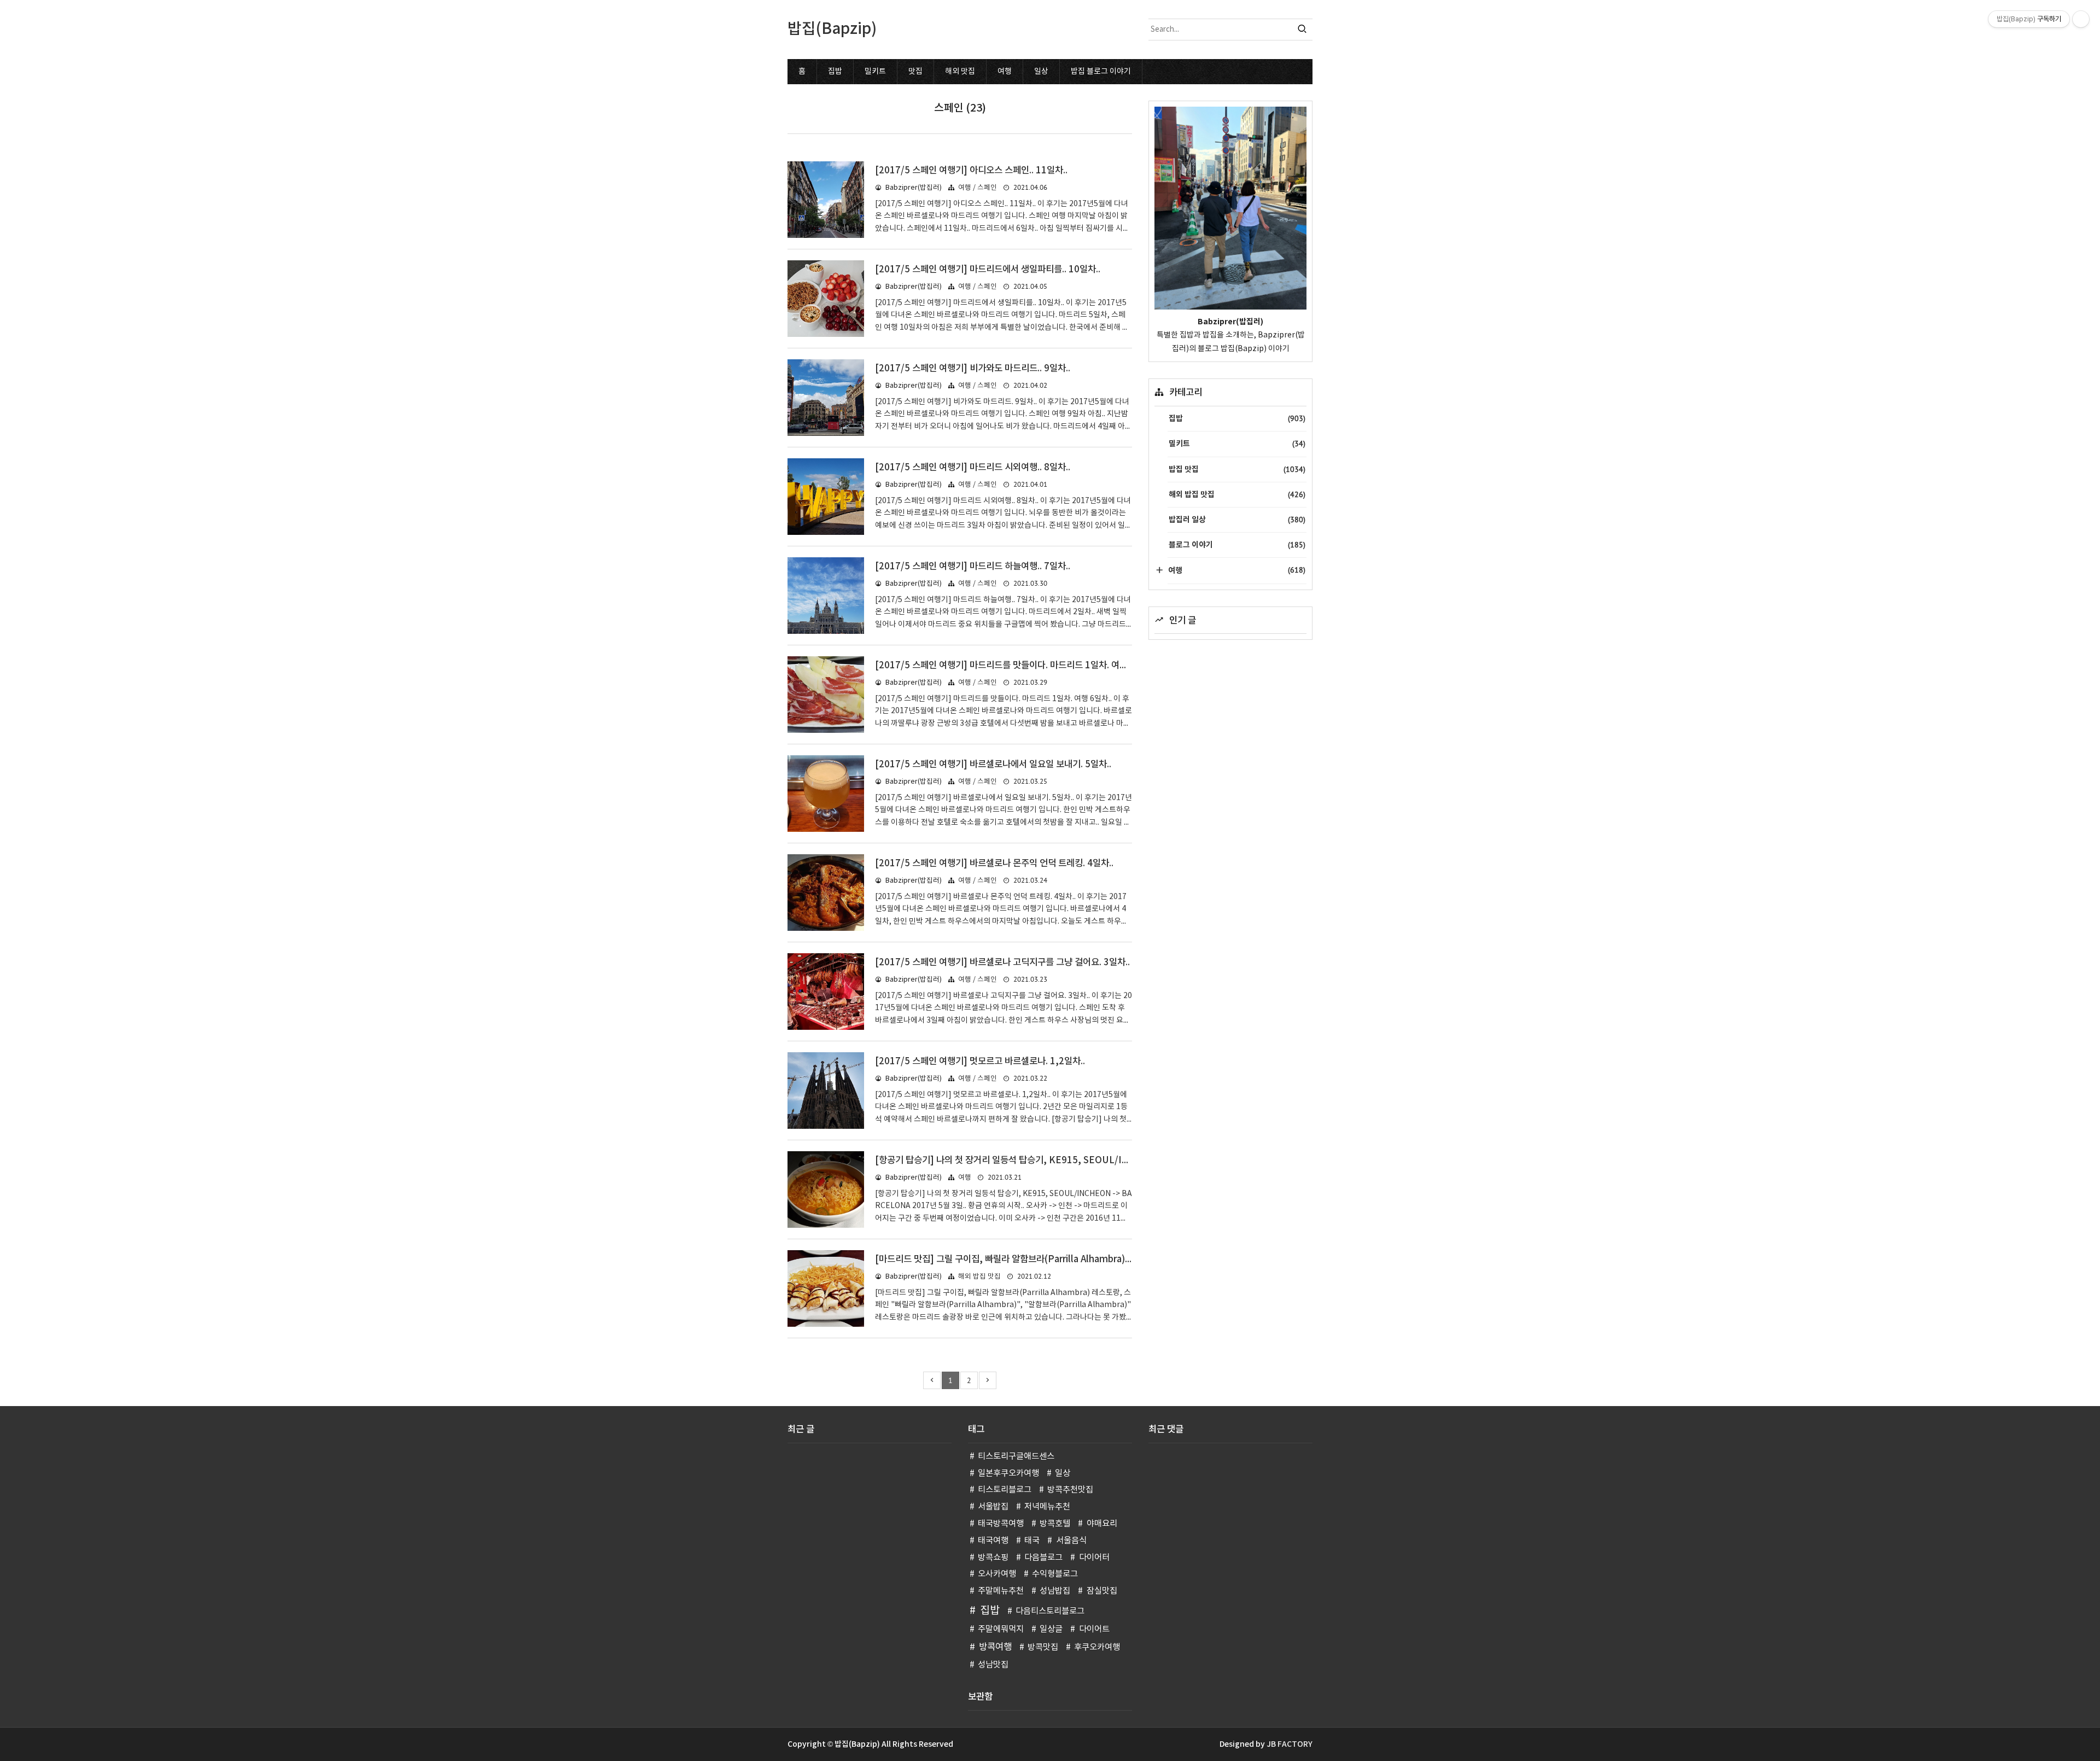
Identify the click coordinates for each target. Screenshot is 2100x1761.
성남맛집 (993, 1665)
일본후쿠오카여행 (1008, 1474)
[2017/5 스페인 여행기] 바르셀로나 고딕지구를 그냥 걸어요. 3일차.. (1002, 963)
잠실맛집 (1102, 1591)
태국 (1032, 1541)
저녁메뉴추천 (1047, 1507)
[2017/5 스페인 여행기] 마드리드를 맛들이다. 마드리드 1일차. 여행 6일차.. (1016, 666)
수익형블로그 (1055, 1574)
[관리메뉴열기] (2081, 19)
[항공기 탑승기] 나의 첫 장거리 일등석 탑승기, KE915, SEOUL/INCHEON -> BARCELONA (1053, 1161)
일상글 (1051, 1629)
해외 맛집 (960, 72)
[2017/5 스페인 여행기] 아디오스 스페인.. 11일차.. (971, 171)
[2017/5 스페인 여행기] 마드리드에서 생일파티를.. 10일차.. (988, 270)
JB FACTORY (1290, 1744)
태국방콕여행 (1001, 1524)
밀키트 (875, 72)
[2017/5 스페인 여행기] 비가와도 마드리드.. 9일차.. (973, 369)
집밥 (835, 72)
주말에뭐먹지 (1001, 1629)
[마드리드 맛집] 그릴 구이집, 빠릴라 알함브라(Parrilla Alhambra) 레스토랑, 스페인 (1032, 1259)
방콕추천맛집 (1070, 1490)
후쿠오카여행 (1097, 1648)
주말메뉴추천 (1001, 1591)
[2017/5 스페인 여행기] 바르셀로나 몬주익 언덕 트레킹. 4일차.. (994, 864)
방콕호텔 (1055, 1524)
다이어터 (1094, 1558)
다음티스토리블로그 (1050, 1611)
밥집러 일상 (1237, 520)
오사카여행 (997, 1574)
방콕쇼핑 (993, 1558)
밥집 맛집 (1237, 469)
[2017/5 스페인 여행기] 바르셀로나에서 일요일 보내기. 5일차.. (993, 765)
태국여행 (993, 1541)
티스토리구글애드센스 (1016, 1457)
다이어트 (1094, 1629)
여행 (1005, 72)
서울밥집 (993, 1507)
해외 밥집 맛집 (979, 1277)
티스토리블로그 (1005, 1490)
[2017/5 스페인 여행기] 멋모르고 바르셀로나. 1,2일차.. (980, 1062)
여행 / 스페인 (978, 188)
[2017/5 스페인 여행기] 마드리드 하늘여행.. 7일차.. (973, 567)
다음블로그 (1043, 1558)
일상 (1041, 72)
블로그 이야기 (1237, 545)
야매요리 (1102, 1524)
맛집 (915, 72)
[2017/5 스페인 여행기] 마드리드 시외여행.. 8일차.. (973, 468)
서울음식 (1071, 1541)
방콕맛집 (1043, 1648)
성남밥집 (1055, 1591)
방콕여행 (995, 1647)
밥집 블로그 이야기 (1101, 72)
